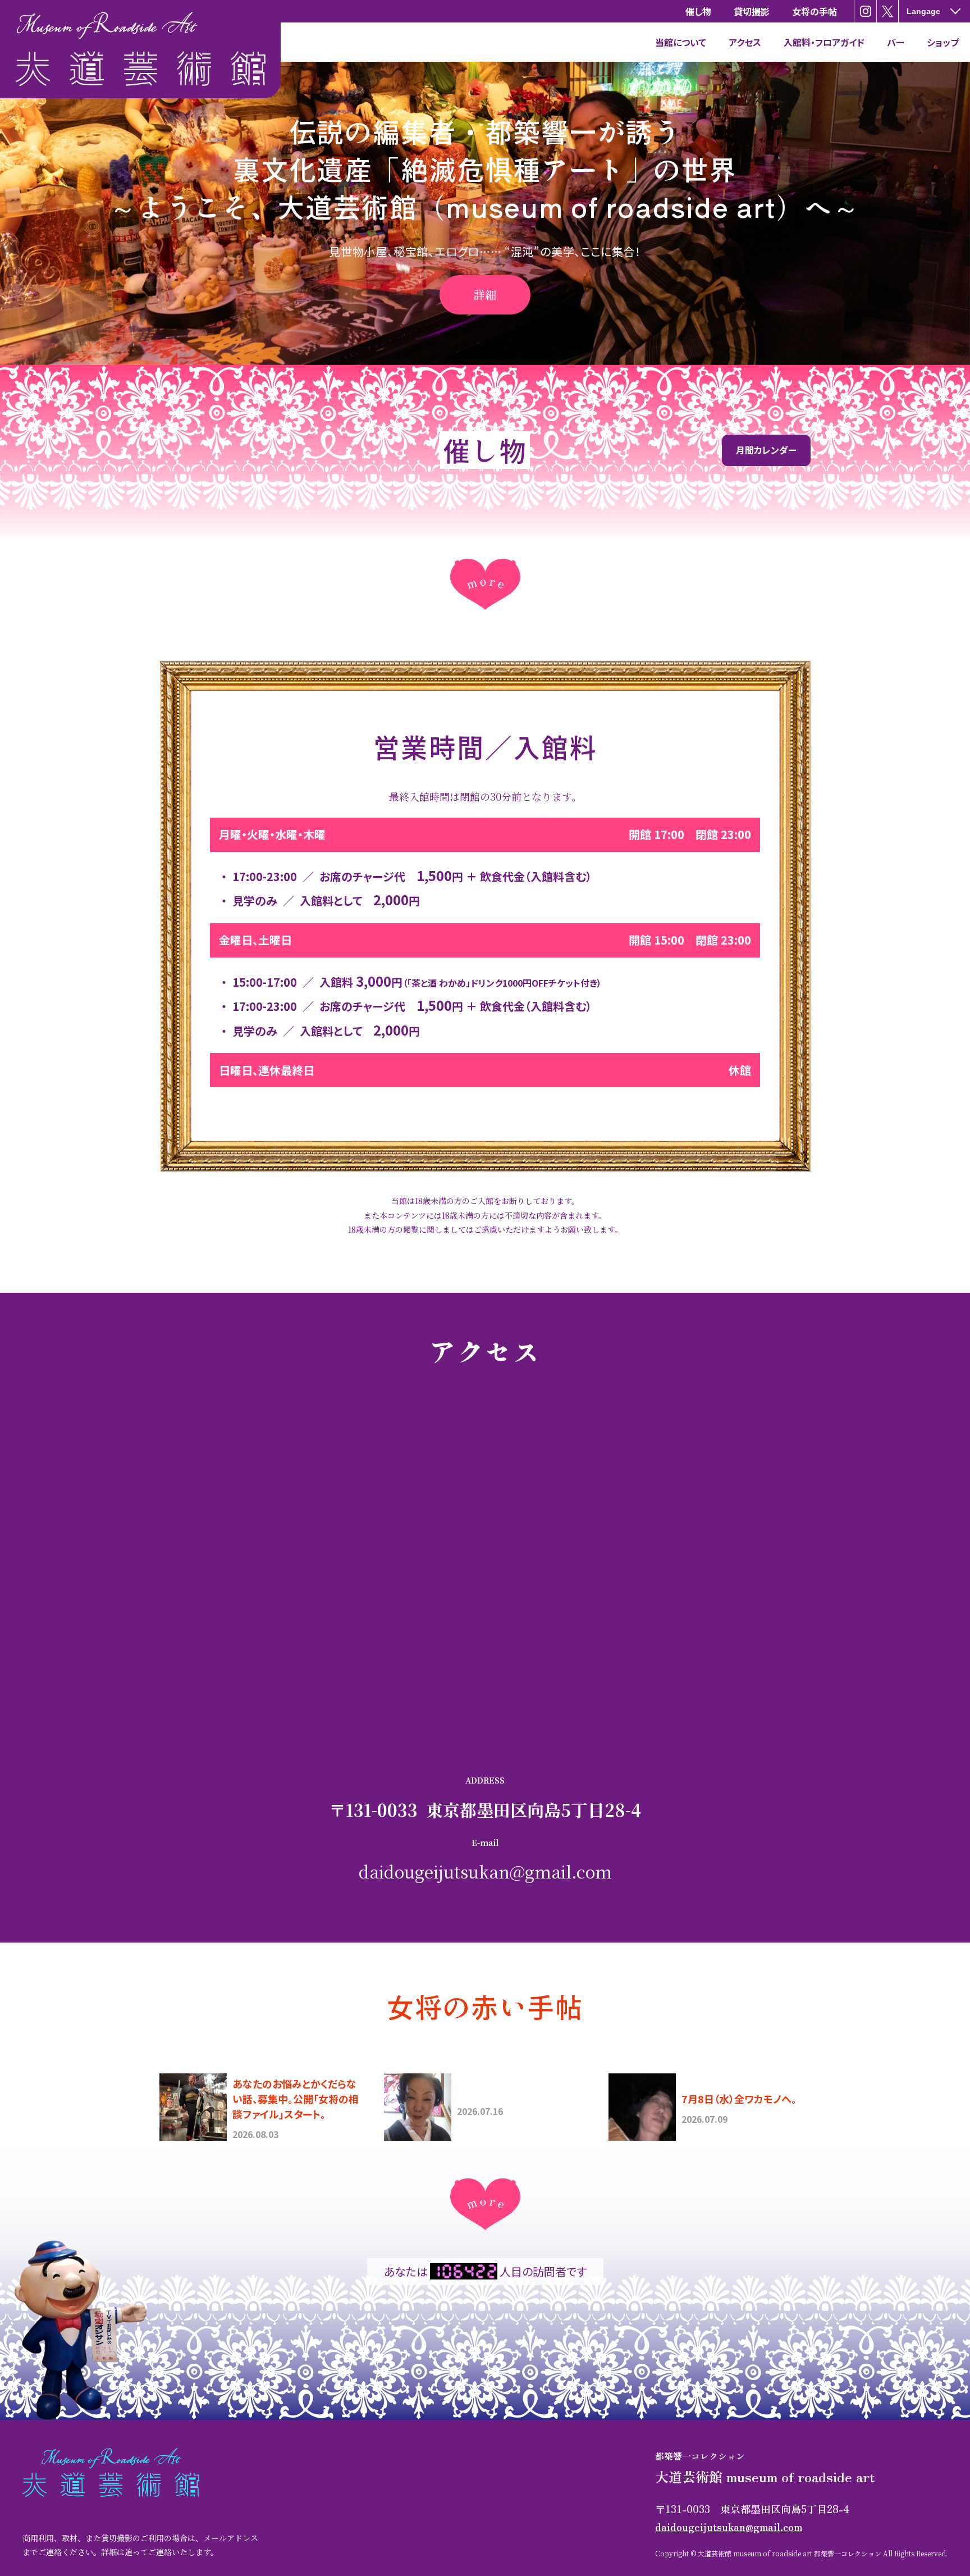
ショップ (943, 42)
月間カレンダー (766, 450)
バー (896, 42)
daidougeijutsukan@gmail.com (485, 1871)
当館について (681, 42)
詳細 (485, 295)
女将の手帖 (815, 11)
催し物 (698, 11)
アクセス (745, 42)
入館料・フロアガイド (824, 42)
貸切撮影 (752, 11)
